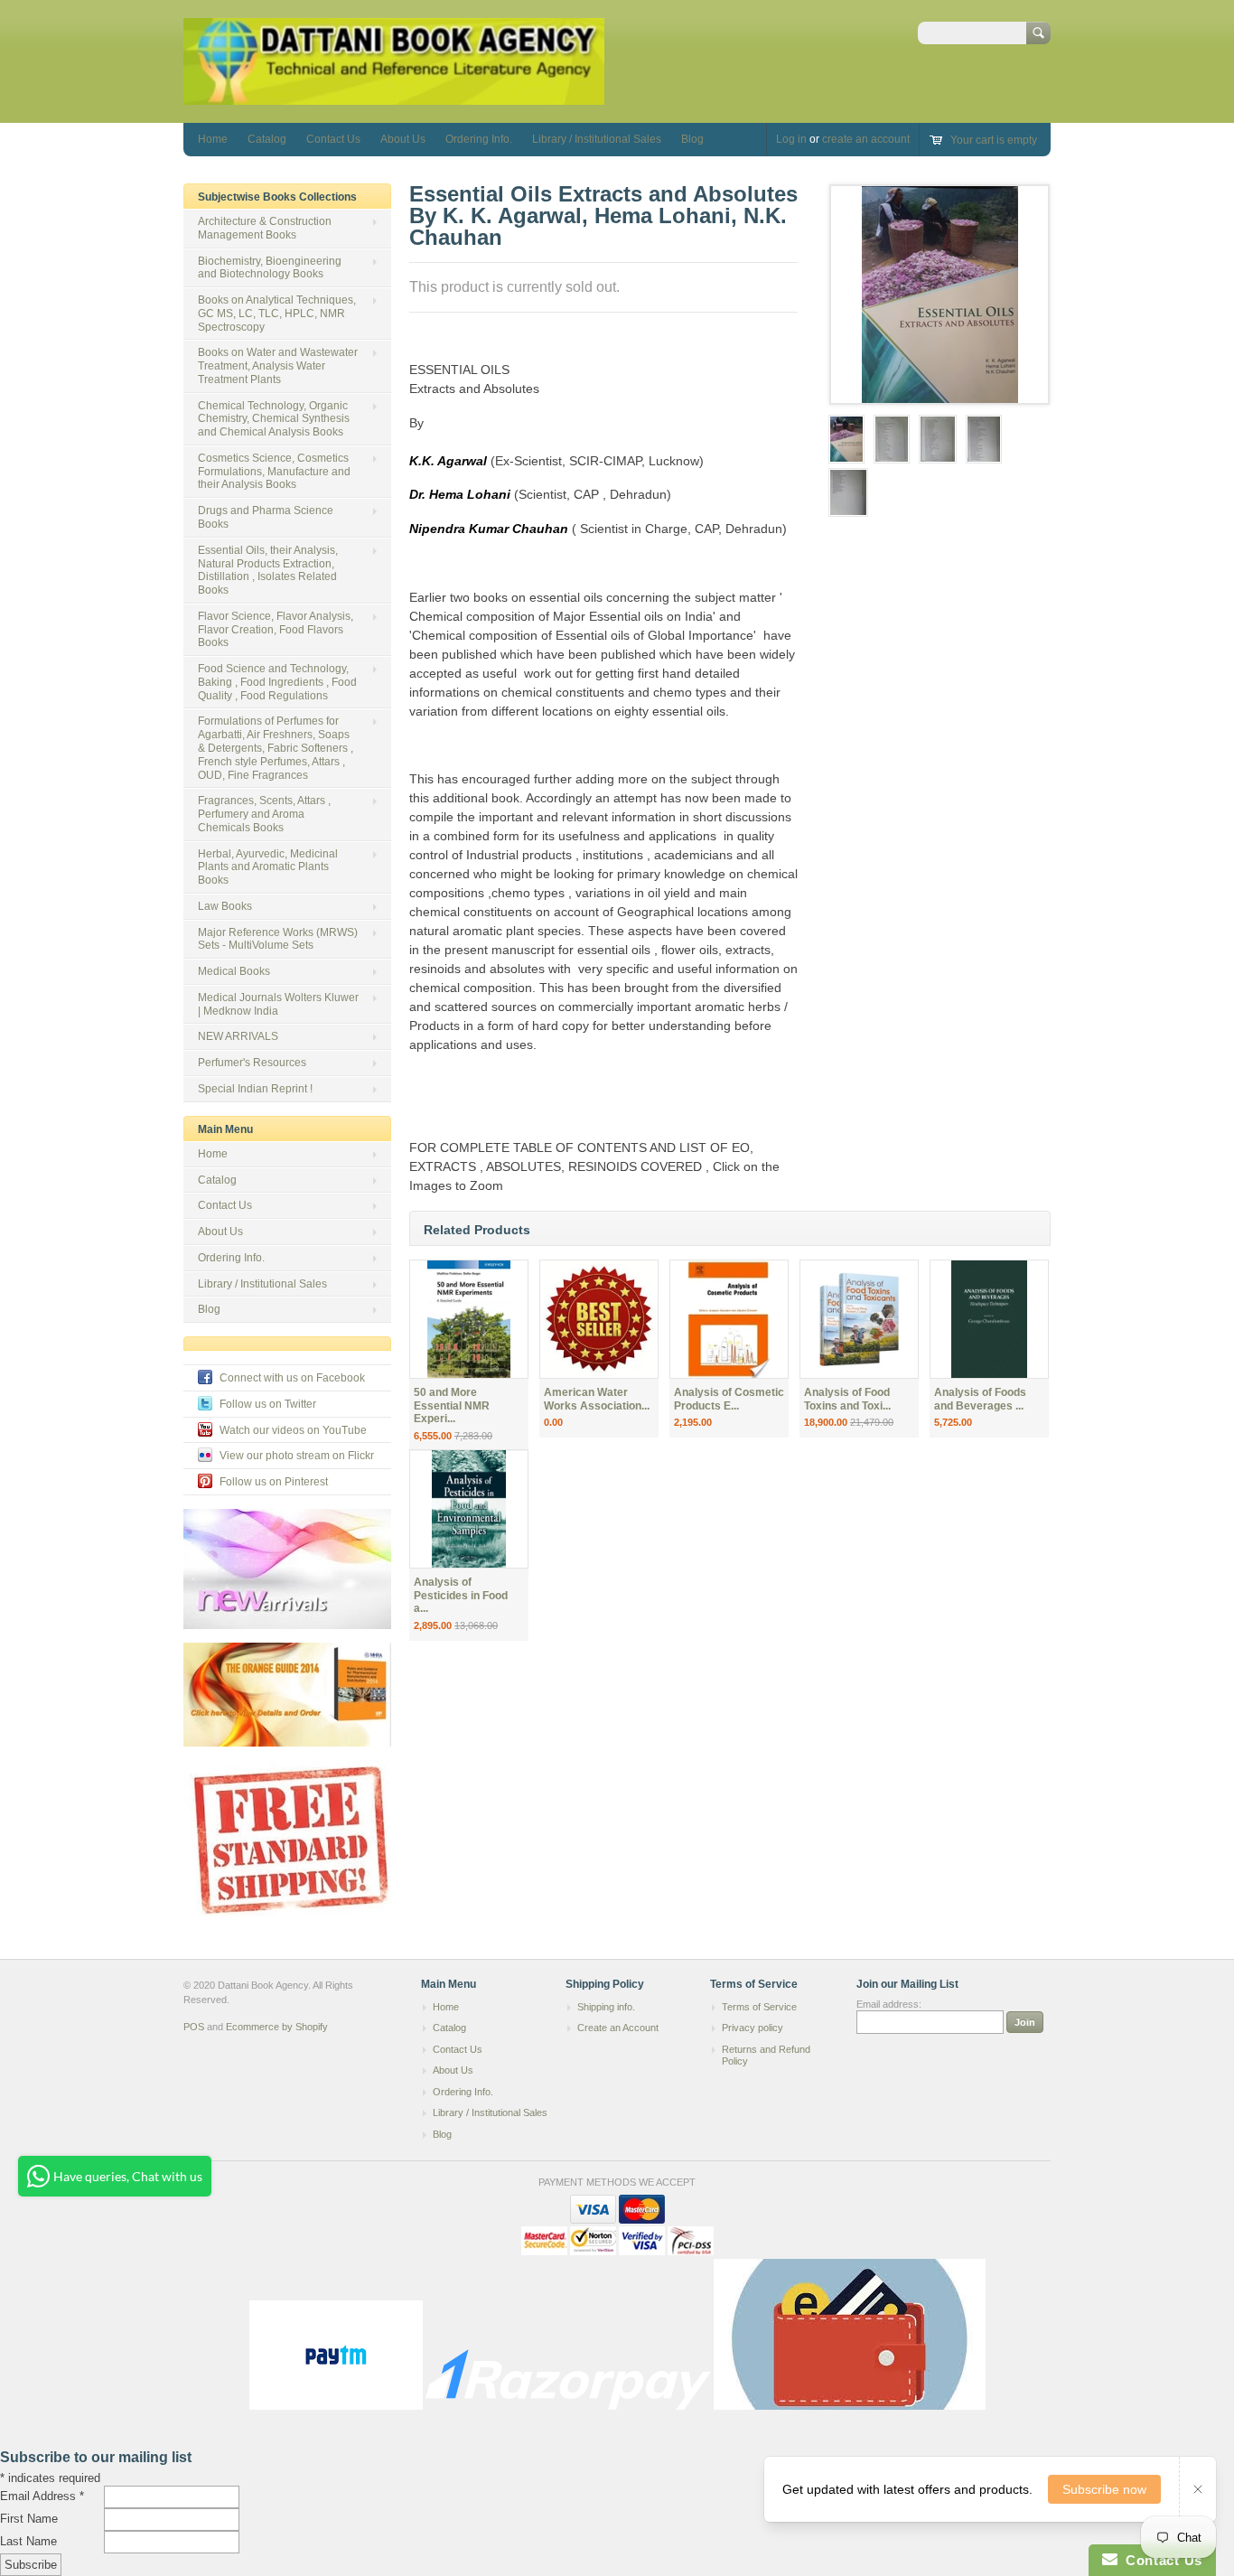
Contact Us (333, 139)
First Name (29, 2519)
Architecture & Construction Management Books (265, 228)
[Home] (394, 96)
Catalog (267, 139)
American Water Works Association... (597, 1399)
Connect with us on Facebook (292, 1378)
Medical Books (234, 971)
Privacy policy (753, 2028)
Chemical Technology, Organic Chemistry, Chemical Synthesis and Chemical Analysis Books (274, 419)
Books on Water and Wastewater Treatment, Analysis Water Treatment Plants (278, 366)
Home (213, 139)
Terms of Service (759, 2007)
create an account (866, 139)
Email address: (889, 2004)
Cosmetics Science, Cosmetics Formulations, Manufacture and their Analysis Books (274, 472)
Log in (791, 139)
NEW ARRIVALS (238, 1036)
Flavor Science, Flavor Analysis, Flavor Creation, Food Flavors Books (276, 630)
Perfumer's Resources (252, 1063)
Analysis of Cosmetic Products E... (729, 1399)
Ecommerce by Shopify (277, 2027)
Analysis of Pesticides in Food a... (461, 1596)
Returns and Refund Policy (766, 2056)
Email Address (42, 2496)
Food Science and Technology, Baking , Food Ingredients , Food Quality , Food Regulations (277, 682)
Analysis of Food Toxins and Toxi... (847, 1399)
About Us (403, 139)
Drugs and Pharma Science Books (266, 517)
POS (194, 2027)
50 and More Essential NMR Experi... (452, 1406)
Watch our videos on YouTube (293, 1430)
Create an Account (618, 2028)
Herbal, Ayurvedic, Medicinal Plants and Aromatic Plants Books (268, 867)
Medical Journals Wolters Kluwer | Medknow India (278, 1004)
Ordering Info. (479, 139)
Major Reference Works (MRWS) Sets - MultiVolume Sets (278, 939)
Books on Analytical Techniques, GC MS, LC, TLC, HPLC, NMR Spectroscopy (277, 314)
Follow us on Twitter (268, 1404)
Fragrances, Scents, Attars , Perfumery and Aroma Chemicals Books (264, 814)
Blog (692, 139)
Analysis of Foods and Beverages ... (980, 1399)
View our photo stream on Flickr (297, 1456)
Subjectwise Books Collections (277, 197)
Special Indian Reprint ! (255, 1089)
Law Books (225, 906)
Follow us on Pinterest (274, 1482)
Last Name (28, 2541)
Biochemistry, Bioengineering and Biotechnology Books (270, 268)
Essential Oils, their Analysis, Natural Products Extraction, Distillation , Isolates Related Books (268, 570)
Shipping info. (606, 2007)
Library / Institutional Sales (597, 139)
